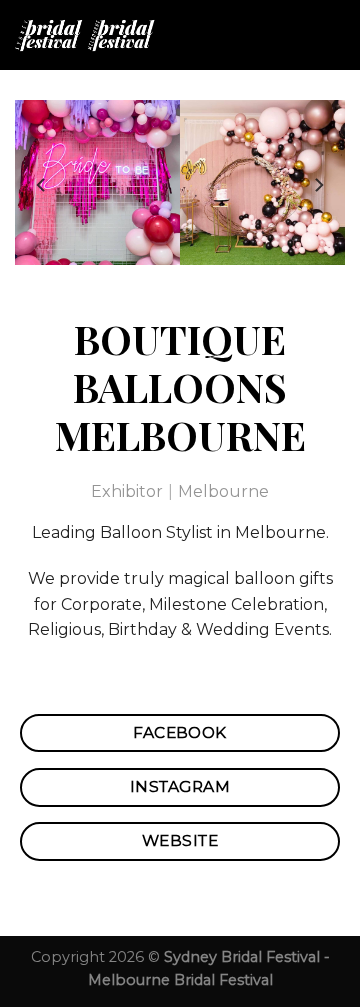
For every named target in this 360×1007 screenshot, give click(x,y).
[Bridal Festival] (97, 35)
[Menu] (333, 34)
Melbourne (223, 491)
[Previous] (42, 185)
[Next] (318, 185)
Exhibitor (127, 491)
